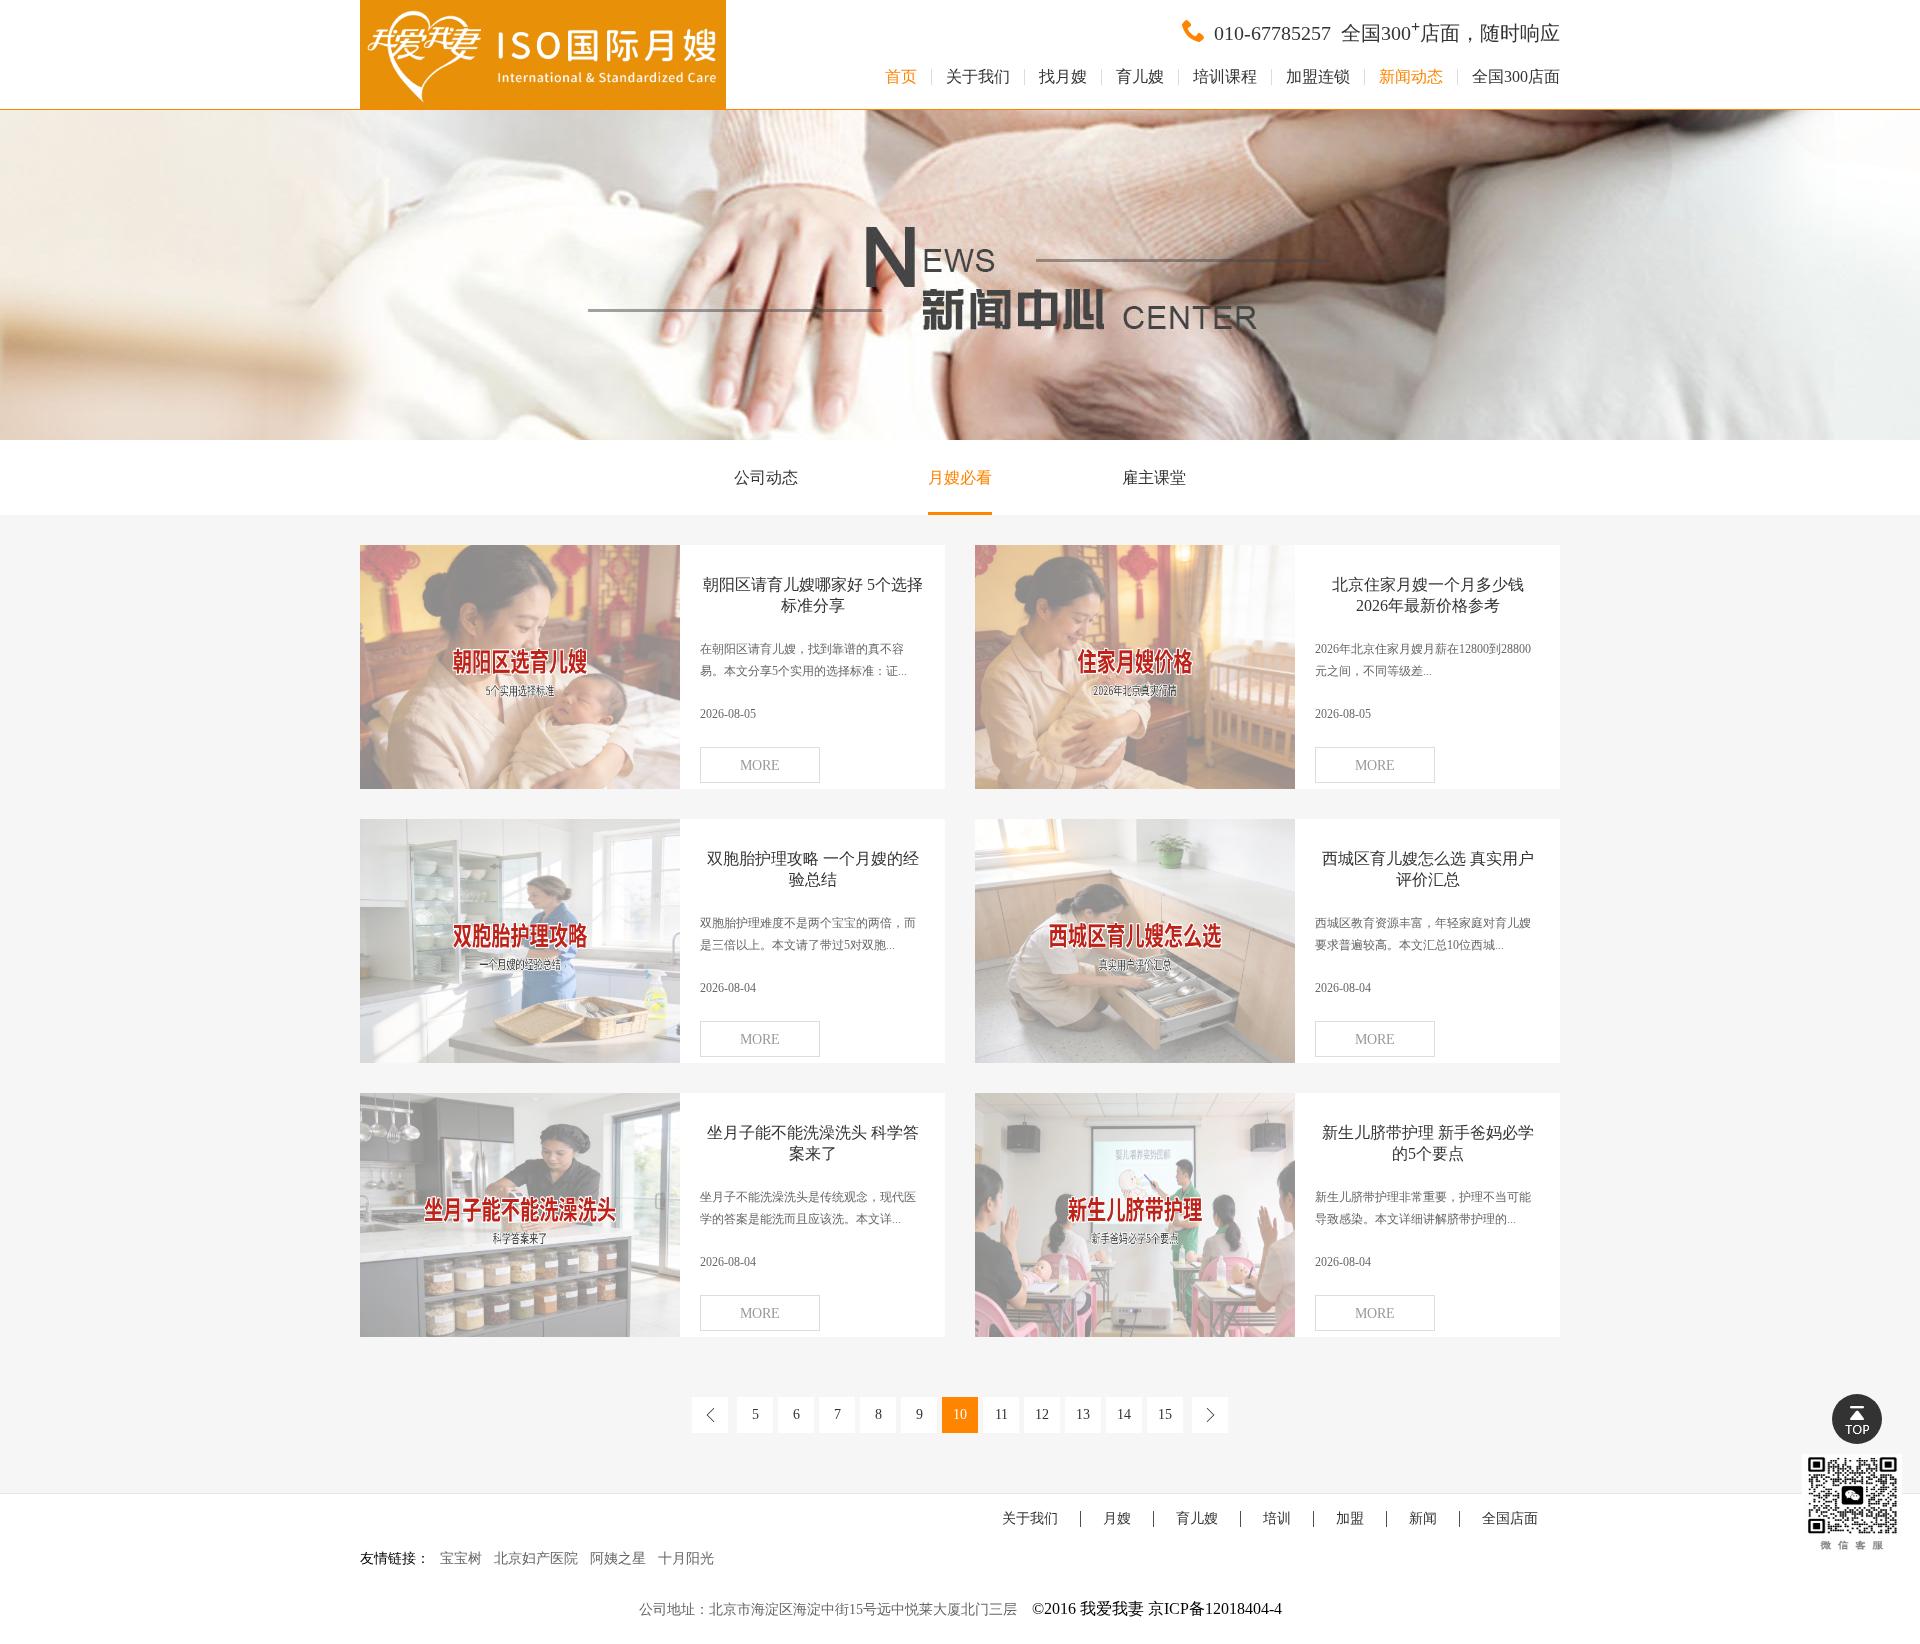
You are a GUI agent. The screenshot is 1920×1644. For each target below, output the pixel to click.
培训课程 (1225, 77)
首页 (901, 77)
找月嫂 (1063, 77)
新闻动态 (1411, 77)
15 (1165, 1414)
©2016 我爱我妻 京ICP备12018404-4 (1157, 1608)
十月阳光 (686, 1558)
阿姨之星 (618, 1558)
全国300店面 (1516, 77)
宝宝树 (461, 1558)
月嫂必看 (960, 477)
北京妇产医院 (536, 1558)
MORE (760, 765)
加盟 (1350, 1518)
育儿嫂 (1140, 77)
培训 (1277, 1518)
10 (960, 1414)
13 (1083, 1414)
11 (1001, 1414)
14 (1124, 1414)
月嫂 (1117, 1518)
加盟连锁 (1318, 77)
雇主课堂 (1154, 477)
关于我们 (978, 77)
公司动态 (766, 477)
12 (1042, 1414)
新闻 (1423, 1518)
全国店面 (1510, 1518)
